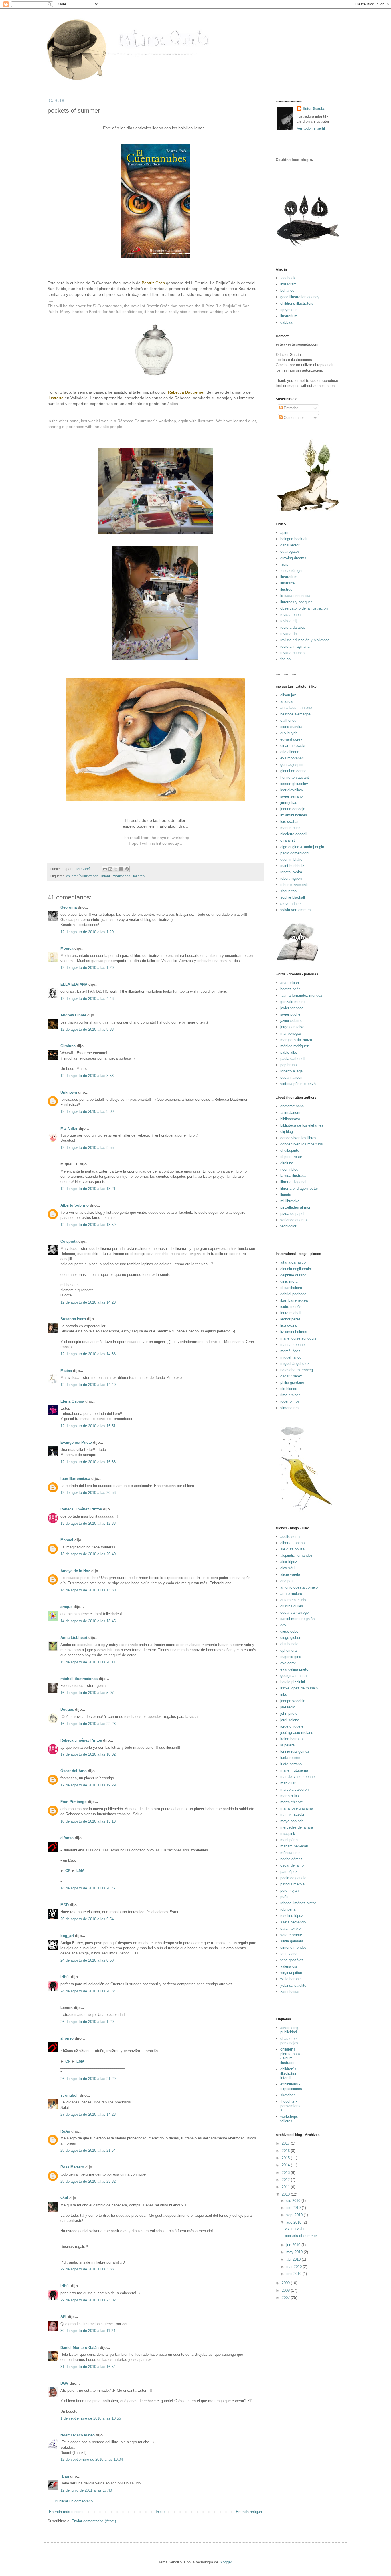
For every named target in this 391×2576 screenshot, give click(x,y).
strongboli (70, 2095)
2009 (286, 2283)
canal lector (290, 545)
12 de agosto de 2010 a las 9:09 (87, 1111)
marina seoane (292, 1345)
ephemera (288, 1650)
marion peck (290, 828)
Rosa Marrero (72, 2167)
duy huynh (289, 733)
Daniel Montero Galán (80, 2348)
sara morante (291, 1935)
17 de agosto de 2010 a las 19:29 (88, 1785)
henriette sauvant (295, 777)
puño (284, 1897)
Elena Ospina (72, 1401)
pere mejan (289, 1890)
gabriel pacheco (293, 1294)
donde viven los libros (298, 1138)
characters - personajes (290, 2041)
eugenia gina (291, 1657)
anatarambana (292, 1106)
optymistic (289, 310)
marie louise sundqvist (299, 1338)
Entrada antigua (249, 2512)
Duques (67, 1709)
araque (66, 1607)
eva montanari (292, 758)
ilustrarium (289, 316)
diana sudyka (291, 727)
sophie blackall (293, 897)
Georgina (69, 907)
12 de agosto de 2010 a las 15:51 (88, 1426)
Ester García (313, 109)
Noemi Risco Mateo (78, 2435)
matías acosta (292, 1815)
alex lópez (289, 1562)
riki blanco (289, 1389)
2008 (286, 2290)
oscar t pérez (291, 1376)
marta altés (290, 1796)
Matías (66, 1371)
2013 (286, 2173)
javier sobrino (291, 1021)
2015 (286, 2158)
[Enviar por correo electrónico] (105, 869)
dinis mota (289, 1281)
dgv (283, 1625)
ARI (64, 2317)
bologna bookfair (294, 539)
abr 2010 (294, 2259)
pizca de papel (292, 1214)
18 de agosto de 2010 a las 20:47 (88, 1888)
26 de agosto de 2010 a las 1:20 (87, 2022)
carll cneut (289, 720)
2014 (286, 2165)
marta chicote (292, 1802)
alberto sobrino (292, 1543)
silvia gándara (292, 1941)
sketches (288, 2095)
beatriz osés (290, 989)
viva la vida (294, 2229)
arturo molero (291, 1594)
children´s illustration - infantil (89, 876)
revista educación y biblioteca (305, 640)
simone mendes (293, 1947)
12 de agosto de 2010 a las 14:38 (88, 1354)
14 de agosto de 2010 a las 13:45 (88, 1621)
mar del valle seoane (297, 1777)
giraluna (287, 1163)
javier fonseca (292, 1008)
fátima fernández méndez (301, 995)
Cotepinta (69, 1241)
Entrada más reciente (67, 2512)
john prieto (289, 1713)
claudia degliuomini (296, 1269)
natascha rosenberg (297, 1370)
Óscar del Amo (74, 1771)
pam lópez (289, 1872)
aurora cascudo (293, 1600)
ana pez (287, 1581)
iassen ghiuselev (294, 784)
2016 (286, 2151)
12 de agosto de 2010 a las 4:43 (87, 999)
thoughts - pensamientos (291, 2106)
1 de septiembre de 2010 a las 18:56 (91, 2418)
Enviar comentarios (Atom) (94, 2521)
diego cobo (289, 1631)
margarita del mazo (296, 1040)
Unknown (69, 1092)
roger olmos (290, 1401)
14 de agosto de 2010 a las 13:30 (88, 1590)
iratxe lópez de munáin (299, 1688)
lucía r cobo (290, 1758)
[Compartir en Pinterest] (127, 869)
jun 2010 (294, 2245)
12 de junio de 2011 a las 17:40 (86, 2490)
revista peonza (292, 653)
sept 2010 (295, 2215)
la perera (287, 1745)
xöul (64, 2198)
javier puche (290, 1014)
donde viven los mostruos (302, 1144)
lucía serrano (291, 1764)
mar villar (288, 1783)
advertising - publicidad (290, 2030)
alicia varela (290, 1574)
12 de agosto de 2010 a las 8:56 (87, 1076)
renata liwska (291, 872)
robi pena (288, 1909)
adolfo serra (290, 1537)
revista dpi (289, 634)
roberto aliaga (291, 1071)
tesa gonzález (292, 1960)
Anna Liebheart (74, 1638)
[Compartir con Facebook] (121, 869)
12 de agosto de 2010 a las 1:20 (87, 932)
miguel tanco (291, 1357)
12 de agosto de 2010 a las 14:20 (88, 1302)
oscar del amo (292, 1865)
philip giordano (292, 1382)
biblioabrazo (290, 1119)
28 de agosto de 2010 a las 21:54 (88, 2150)
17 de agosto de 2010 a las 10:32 (88, 1754)
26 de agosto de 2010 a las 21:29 (88, 2079)
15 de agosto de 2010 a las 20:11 (88, 1662)
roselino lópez (292, 1916)
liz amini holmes (294, 815)
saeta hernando (293, 1922)
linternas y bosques (296, 602)
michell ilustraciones (79, 1679)
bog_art (67, 1936)
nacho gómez (291, 1859)
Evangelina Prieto (76, 1442)
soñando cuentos (294, 1220)
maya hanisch (292, 1821)
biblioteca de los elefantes (302, 1125)
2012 (286, 2180)
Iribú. (65, 1977)
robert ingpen (291, 878)
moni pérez (289, 1840)
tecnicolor (288, 1226)
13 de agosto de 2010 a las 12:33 (88, 1523)
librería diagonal (293, 1182)
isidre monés (291, 1307)
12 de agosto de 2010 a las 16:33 (88, 1462)
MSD (65, 1905)
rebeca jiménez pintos (298, 1903)
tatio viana (289, 1954)
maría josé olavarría (297, 1808)
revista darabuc (293, 627)
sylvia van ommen (295, 910)
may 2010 (295, 2252)
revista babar (291, 615)
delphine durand (293, 1275)
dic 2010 (294, 2201)
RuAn (65, 2131)
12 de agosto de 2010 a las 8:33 (87, 1029)
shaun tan (288, 891)
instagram (288, 284)
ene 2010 (294, 2274)
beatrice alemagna (295, 714)
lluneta (286, 1195)
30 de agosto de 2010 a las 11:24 (88, 2331)
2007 (286, 2298)
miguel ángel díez (295, 1364)
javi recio (288, 1707)
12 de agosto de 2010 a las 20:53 (88, 1493)
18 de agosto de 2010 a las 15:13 (88, 1821)
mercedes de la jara (297, 1827)
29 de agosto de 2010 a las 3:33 (87, 2269)
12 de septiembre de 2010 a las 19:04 (92, 2459)
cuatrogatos (290, 551)
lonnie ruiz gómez (295, 1751)
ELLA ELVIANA (74, 984)
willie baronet (291, 1979)
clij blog (287, 1132)
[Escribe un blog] (110, 869)
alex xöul (288, 1568)
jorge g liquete (292, 1726)
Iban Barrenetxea (75, 1479)
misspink (288, 1834)
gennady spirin (292, 765)
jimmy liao (289, 803)
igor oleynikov (292, 790)
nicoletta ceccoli (294, 834)
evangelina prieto (294, 1669)
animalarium (290, 1112)
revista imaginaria (295, 646)
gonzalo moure (292, 1002)
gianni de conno (293, 771)
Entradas (291, 408)
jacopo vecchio (293, 1701)
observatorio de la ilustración (304, 608)
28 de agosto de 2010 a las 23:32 (88, 2181)
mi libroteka (290, 1201)
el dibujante (290, 1150)
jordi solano (290, 1720)
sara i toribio (290, 1928)
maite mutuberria (294, 1770)
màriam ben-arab (294, 1846)
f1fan (65, 2476)
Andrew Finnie (73, 1015)
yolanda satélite (293, 1985)
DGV (64, 2383)
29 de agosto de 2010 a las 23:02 (88, 2300)
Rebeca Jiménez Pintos (81, 1509)
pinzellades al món (296, 1207)
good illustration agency (300, 297)
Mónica (67, 948)
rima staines (290, 1395)
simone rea (289, 1408)
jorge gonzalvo (292, 1027)
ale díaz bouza (292, 1549)
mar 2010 (295, 2267)
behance (287, 290)
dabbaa (286, 322)
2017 (286, 2143)
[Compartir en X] (116, 869)
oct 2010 (294, 2208)
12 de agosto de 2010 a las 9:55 (87, 1148)
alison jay (288, 695)
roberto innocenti (294, 885)
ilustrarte (287, 583)
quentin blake (291, 859)
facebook (288, 278)
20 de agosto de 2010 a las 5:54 (87, 1919)
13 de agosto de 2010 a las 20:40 (88, 1554)
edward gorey (291, 739)
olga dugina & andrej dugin (302, 847)
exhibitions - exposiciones (291, 2086)
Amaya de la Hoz (75, 1571)
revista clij (289, 621)
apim (284, 533)
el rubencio (289, 1644)
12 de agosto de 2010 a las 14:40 (88, 1385)
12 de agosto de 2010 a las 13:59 (88, 1225)
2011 (286, 2187)
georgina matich (293, 1676)
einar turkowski (293, 746)
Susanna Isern (73, 1319)
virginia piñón (291, 1973)
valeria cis (289, 1966)
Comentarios (294, 418)
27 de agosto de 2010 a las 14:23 (88, 2114)
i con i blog (289, 1169)
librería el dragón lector (299, 1188)
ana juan (287, 701)
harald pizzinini (293, 1682)
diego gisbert (291, 1638)
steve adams (291, 904)
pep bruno (288, 1065)
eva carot (288, 1663)
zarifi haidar (290, 1992)
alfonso (67, 1838)
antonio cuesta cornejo (299, 1587)
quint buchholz (292, 866)
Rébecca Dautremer (186, 392)
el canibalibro (291, 1288)
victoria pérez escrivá (298, 1084)
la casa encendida (295, 596)
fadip (284, 564)
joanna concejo (293, 809)
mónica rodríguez (295, 1046)
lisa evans (289, 1325)
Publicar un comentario (74, 2501)
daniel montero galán (297, 1619)
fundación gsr (291, 571)
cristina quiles (292, 1606)
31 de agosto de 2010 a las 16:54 (88, 2367)
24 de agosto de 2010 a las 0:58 (87, 1960)
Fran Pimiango (74, 1802)
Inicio (160, 2512)
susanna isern (292, 1077)
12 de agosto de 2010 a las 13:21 (88, 1189)
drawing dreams (293, 558)
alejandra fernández (296, 1555)
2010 (286, 2194)
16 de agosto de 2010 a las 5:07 (87, 1693)
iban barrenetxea (294, 1300)
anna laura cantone (296, 708)
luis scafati (289, 821)
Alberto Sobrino (75, 1205)
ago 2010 (294, 2222)
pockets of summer (301, 2236)
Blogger (225, 2562)
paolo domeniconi (295, 853)
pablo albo (289, 1052)
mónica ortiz (290, 1853)
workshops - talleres (129, 876)
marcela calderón (294, 1789)
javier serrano (291, 796)
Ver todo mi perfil (311, 128)
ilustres (286, 589)
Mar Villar (69, 1128)
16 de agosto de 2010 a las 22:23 (88, 1724)
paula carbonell (293, 1059)
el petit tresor (291, 1157)
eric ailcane (290, 752)
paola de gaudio (293, 1878)
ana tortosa (290, 983)
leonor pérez (290, 1319)
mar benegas (291, 1033)
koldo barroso (291, 1739)
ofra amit (288, 840)
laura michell (291, 1313)
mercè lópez (290, 1351)
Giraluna (68, 1046)
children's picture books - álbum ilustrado (291, 2056)
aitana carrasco (293, 1262)
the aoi (286, 659)
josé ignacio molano (297, 1733)
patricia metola (292, 1884)
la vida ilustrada (293, 1176)
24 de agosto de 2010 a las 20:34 (88, 1991)
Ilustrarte (56, 398)
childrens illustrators (297, 303)
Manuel (67, 1540)
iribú (284, 1694)
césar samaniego (294, 1612)
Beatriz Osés (153, 283)
